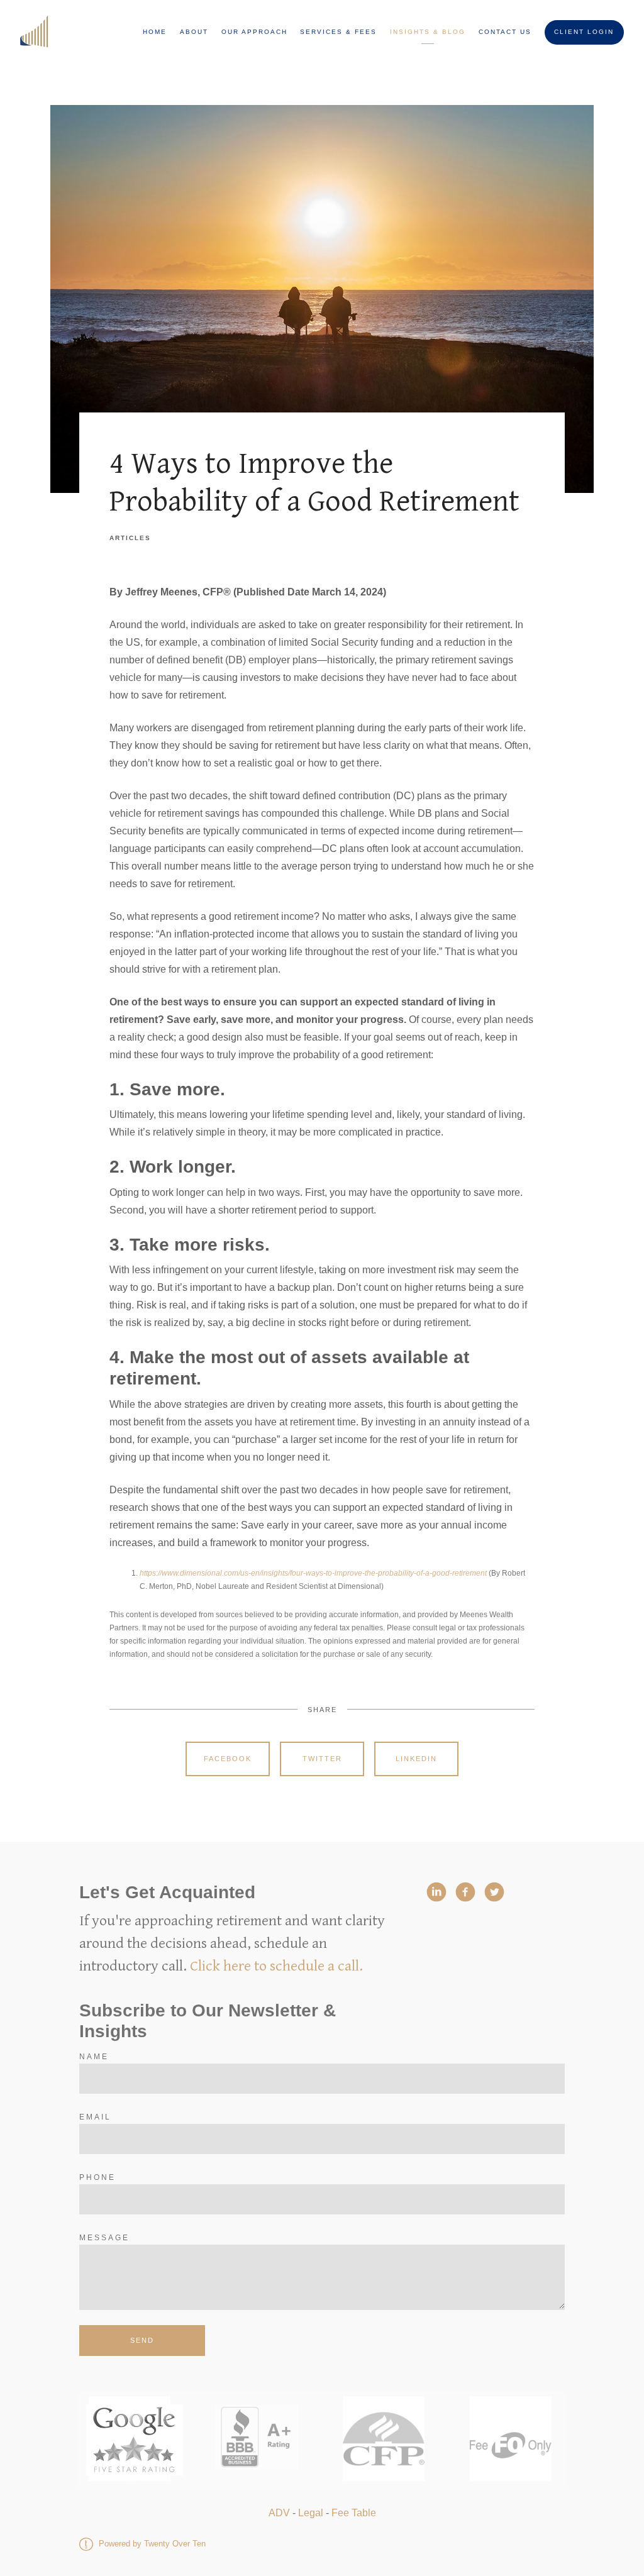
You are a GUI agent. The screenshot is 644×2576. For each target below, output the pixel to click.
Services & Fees (338, 32)
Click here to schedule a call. (276, 1966)
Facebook (228, 1759)
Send (142, 2340)
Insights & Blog (428, 32)
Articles (130, 538)
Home (155, 32)
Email (95, 2117)
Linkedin (416, 1759)
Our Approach (254, 32)
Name (94, 2057)
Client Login (584, 32)
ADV (279, 2513)
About (194, 32)
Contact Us (505, 32)
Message (104, 2238)
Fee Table (354, 2513)
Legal (311, 2513)
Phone (97, 2177)
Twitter (322, 1759)
